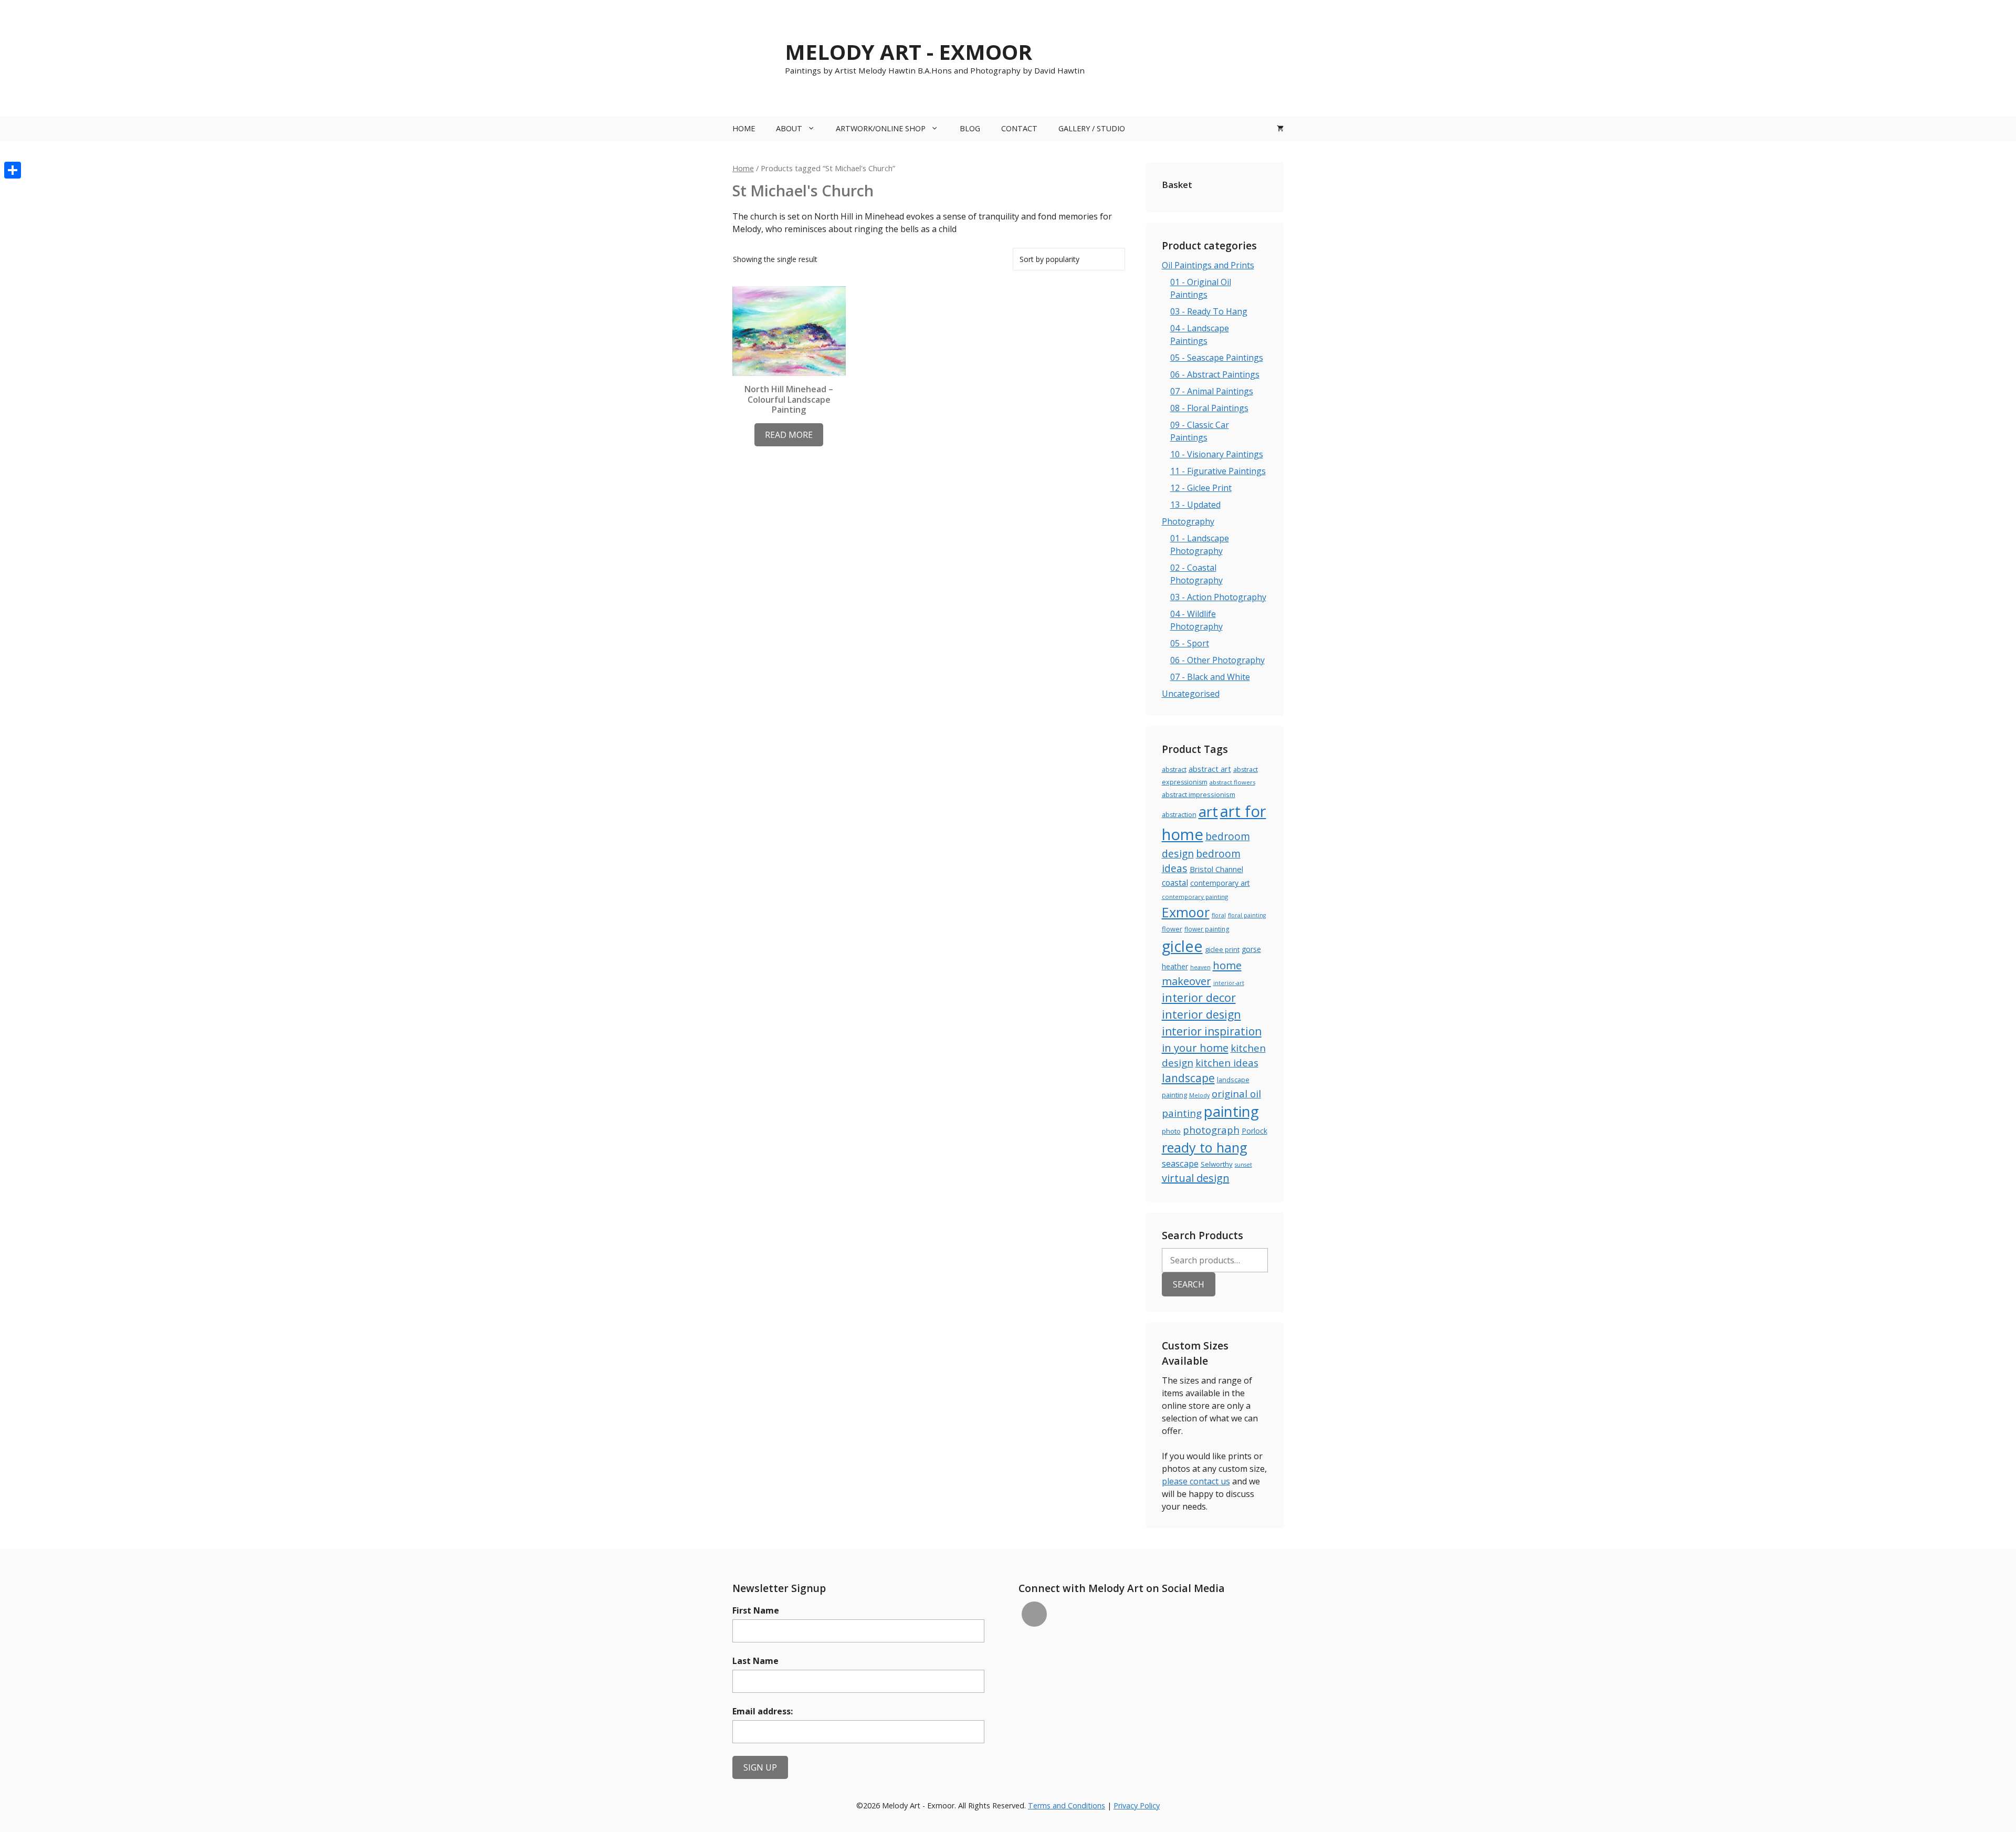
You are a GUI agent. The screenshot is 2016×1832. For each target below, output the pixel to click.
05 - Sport (1190, 643)
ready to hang (1205, 1147)
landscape (1188, 1078)
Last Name (755, 1661)
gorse (1251, 949)
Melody (1199, 1095)
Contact (1019, 128)
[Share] (13, 170)
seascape (1180, 1163)
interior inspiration (1212, 1031)
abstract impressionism (1199, 794)
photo (1171, 1131)
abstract (1174, 770)
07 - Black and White (1210, 677)
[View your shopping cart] (1280, 129)
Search (1189, 1284)
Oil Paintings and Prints (1208, 265)
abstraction (1179, 815)
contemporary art (1220, 883)
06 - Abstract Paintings (1215, 374)
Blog (970, 128)
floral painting (1247, 915)
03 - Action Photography (1218, 597)
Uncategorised (1191, 694)
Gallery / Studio (1092, 128)
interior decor (1199, 997)
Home (744, 128)
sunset (1243, 1165)
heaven (1200, 967)
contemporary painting (1195, 897)
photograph (1211, 1130)
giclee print (1222, 949)
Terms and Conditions (1067, 1805)
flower (1172, 929)
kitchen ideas (1227, 1062)
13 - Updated (1195, 505)
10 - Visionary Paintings (1217, 454)
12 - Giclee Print (1201, 488)
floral (1219, 915)
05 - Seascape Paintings (1217, 358)
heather (1175, 966)
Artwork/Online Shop (881, 128)
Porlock (1254, 1131)
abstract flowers (1232, 782)
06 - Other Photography (1217, 660)
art (1208, 812)
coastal (1175, 883)
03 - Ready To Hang (1209, 311)
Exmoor (1186, 912)
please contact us (1196, 1481)
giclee (1182, 946)
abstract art (1210, 769)
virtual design (1196, 1178)
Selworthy (1217, 1164)
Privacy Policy (1137, 1805)
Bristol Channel (1216, 869)
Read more (789, 435)
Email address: (763, 1711)
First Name (756, 1610)
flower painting (1207, 929)
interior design (1201, 1014)
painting (1231, 1111)
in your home (1195, 1048)
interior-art (1229, 983)
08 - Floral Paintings (1209, 408)
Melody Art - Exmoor (909, 52)
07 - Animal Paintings (1212, 391)
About (789, 128)
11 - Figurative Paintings (1218, 471)
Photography (1188, 521)
